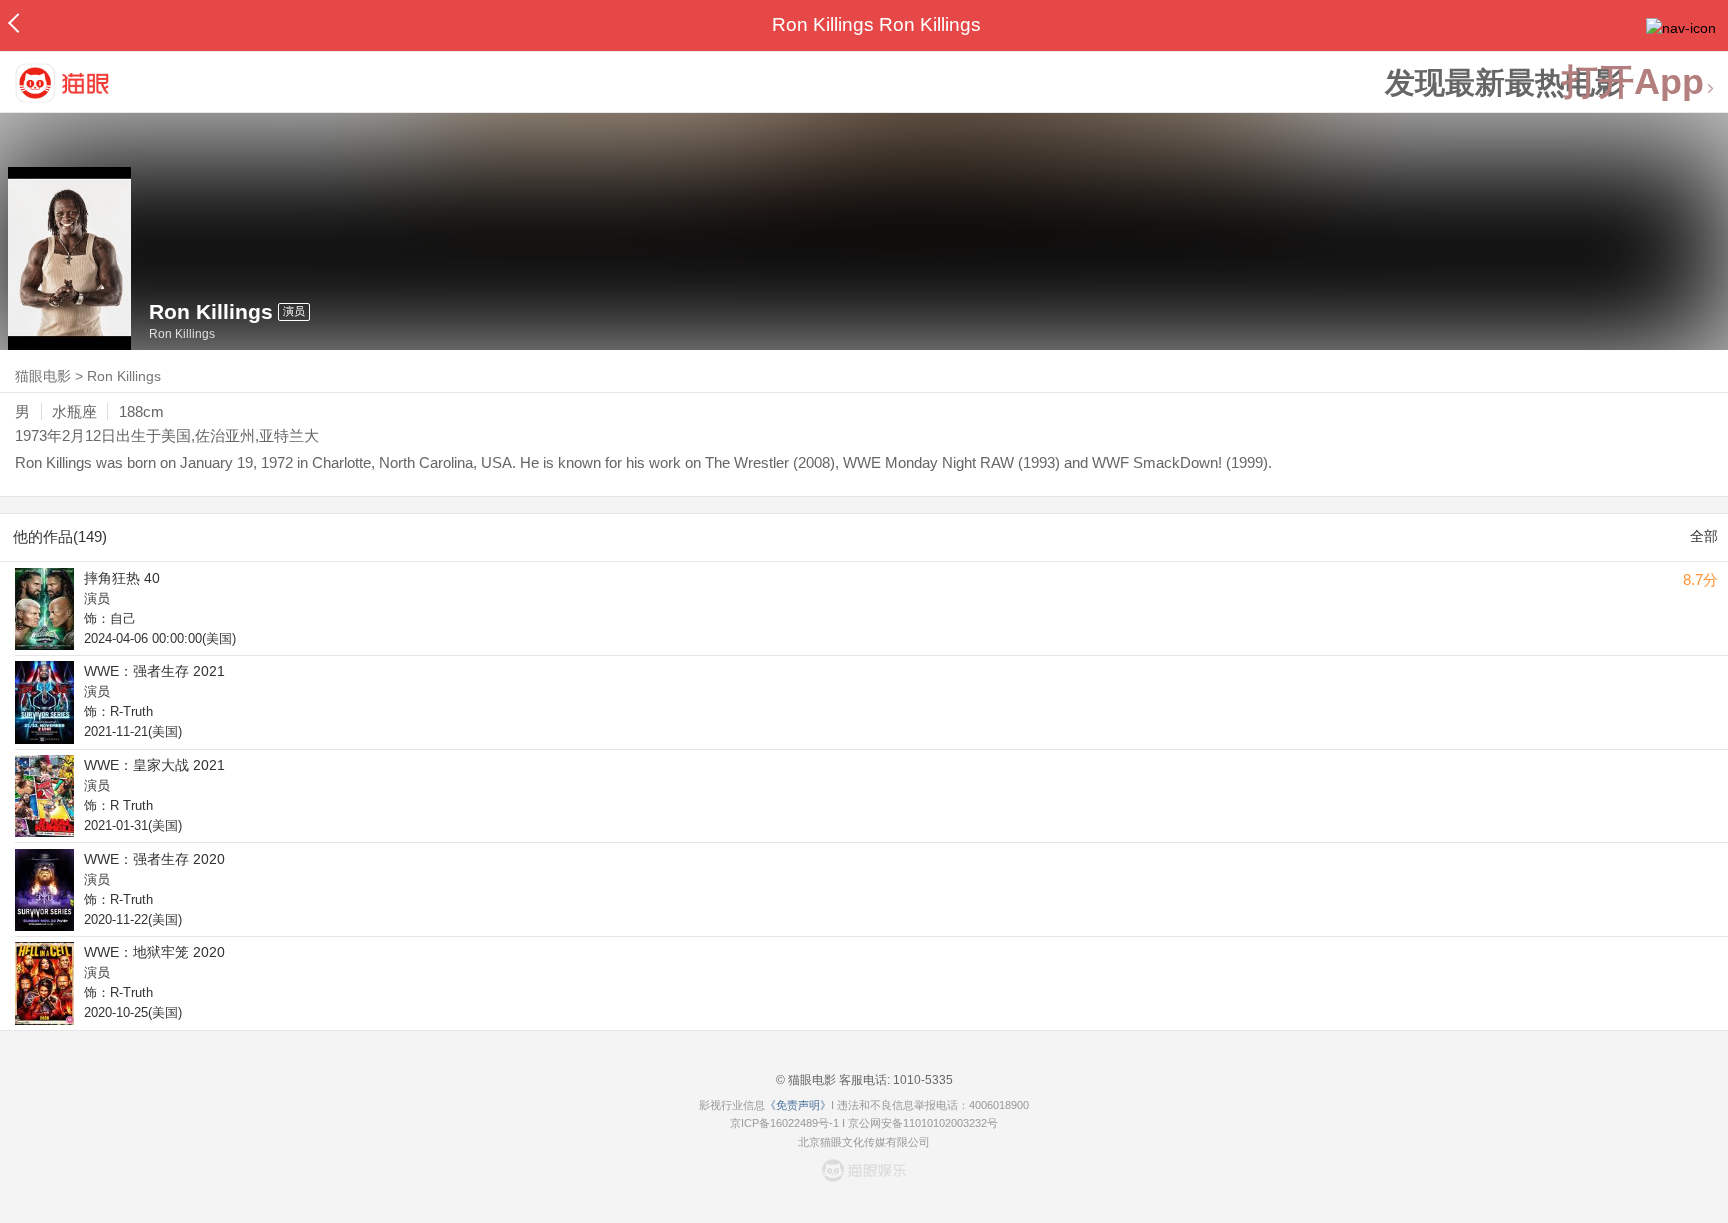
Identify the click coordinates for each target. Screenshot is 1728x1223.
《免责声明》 (798, 1105)
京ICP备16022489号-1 (784, 1123)
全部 (1704, 536)
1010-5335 (921, 1080)
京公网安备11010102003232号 (923, 1123)
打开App (1633, 82)
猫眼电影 (43, 376)
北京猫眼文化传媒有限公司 (864, 1142)
